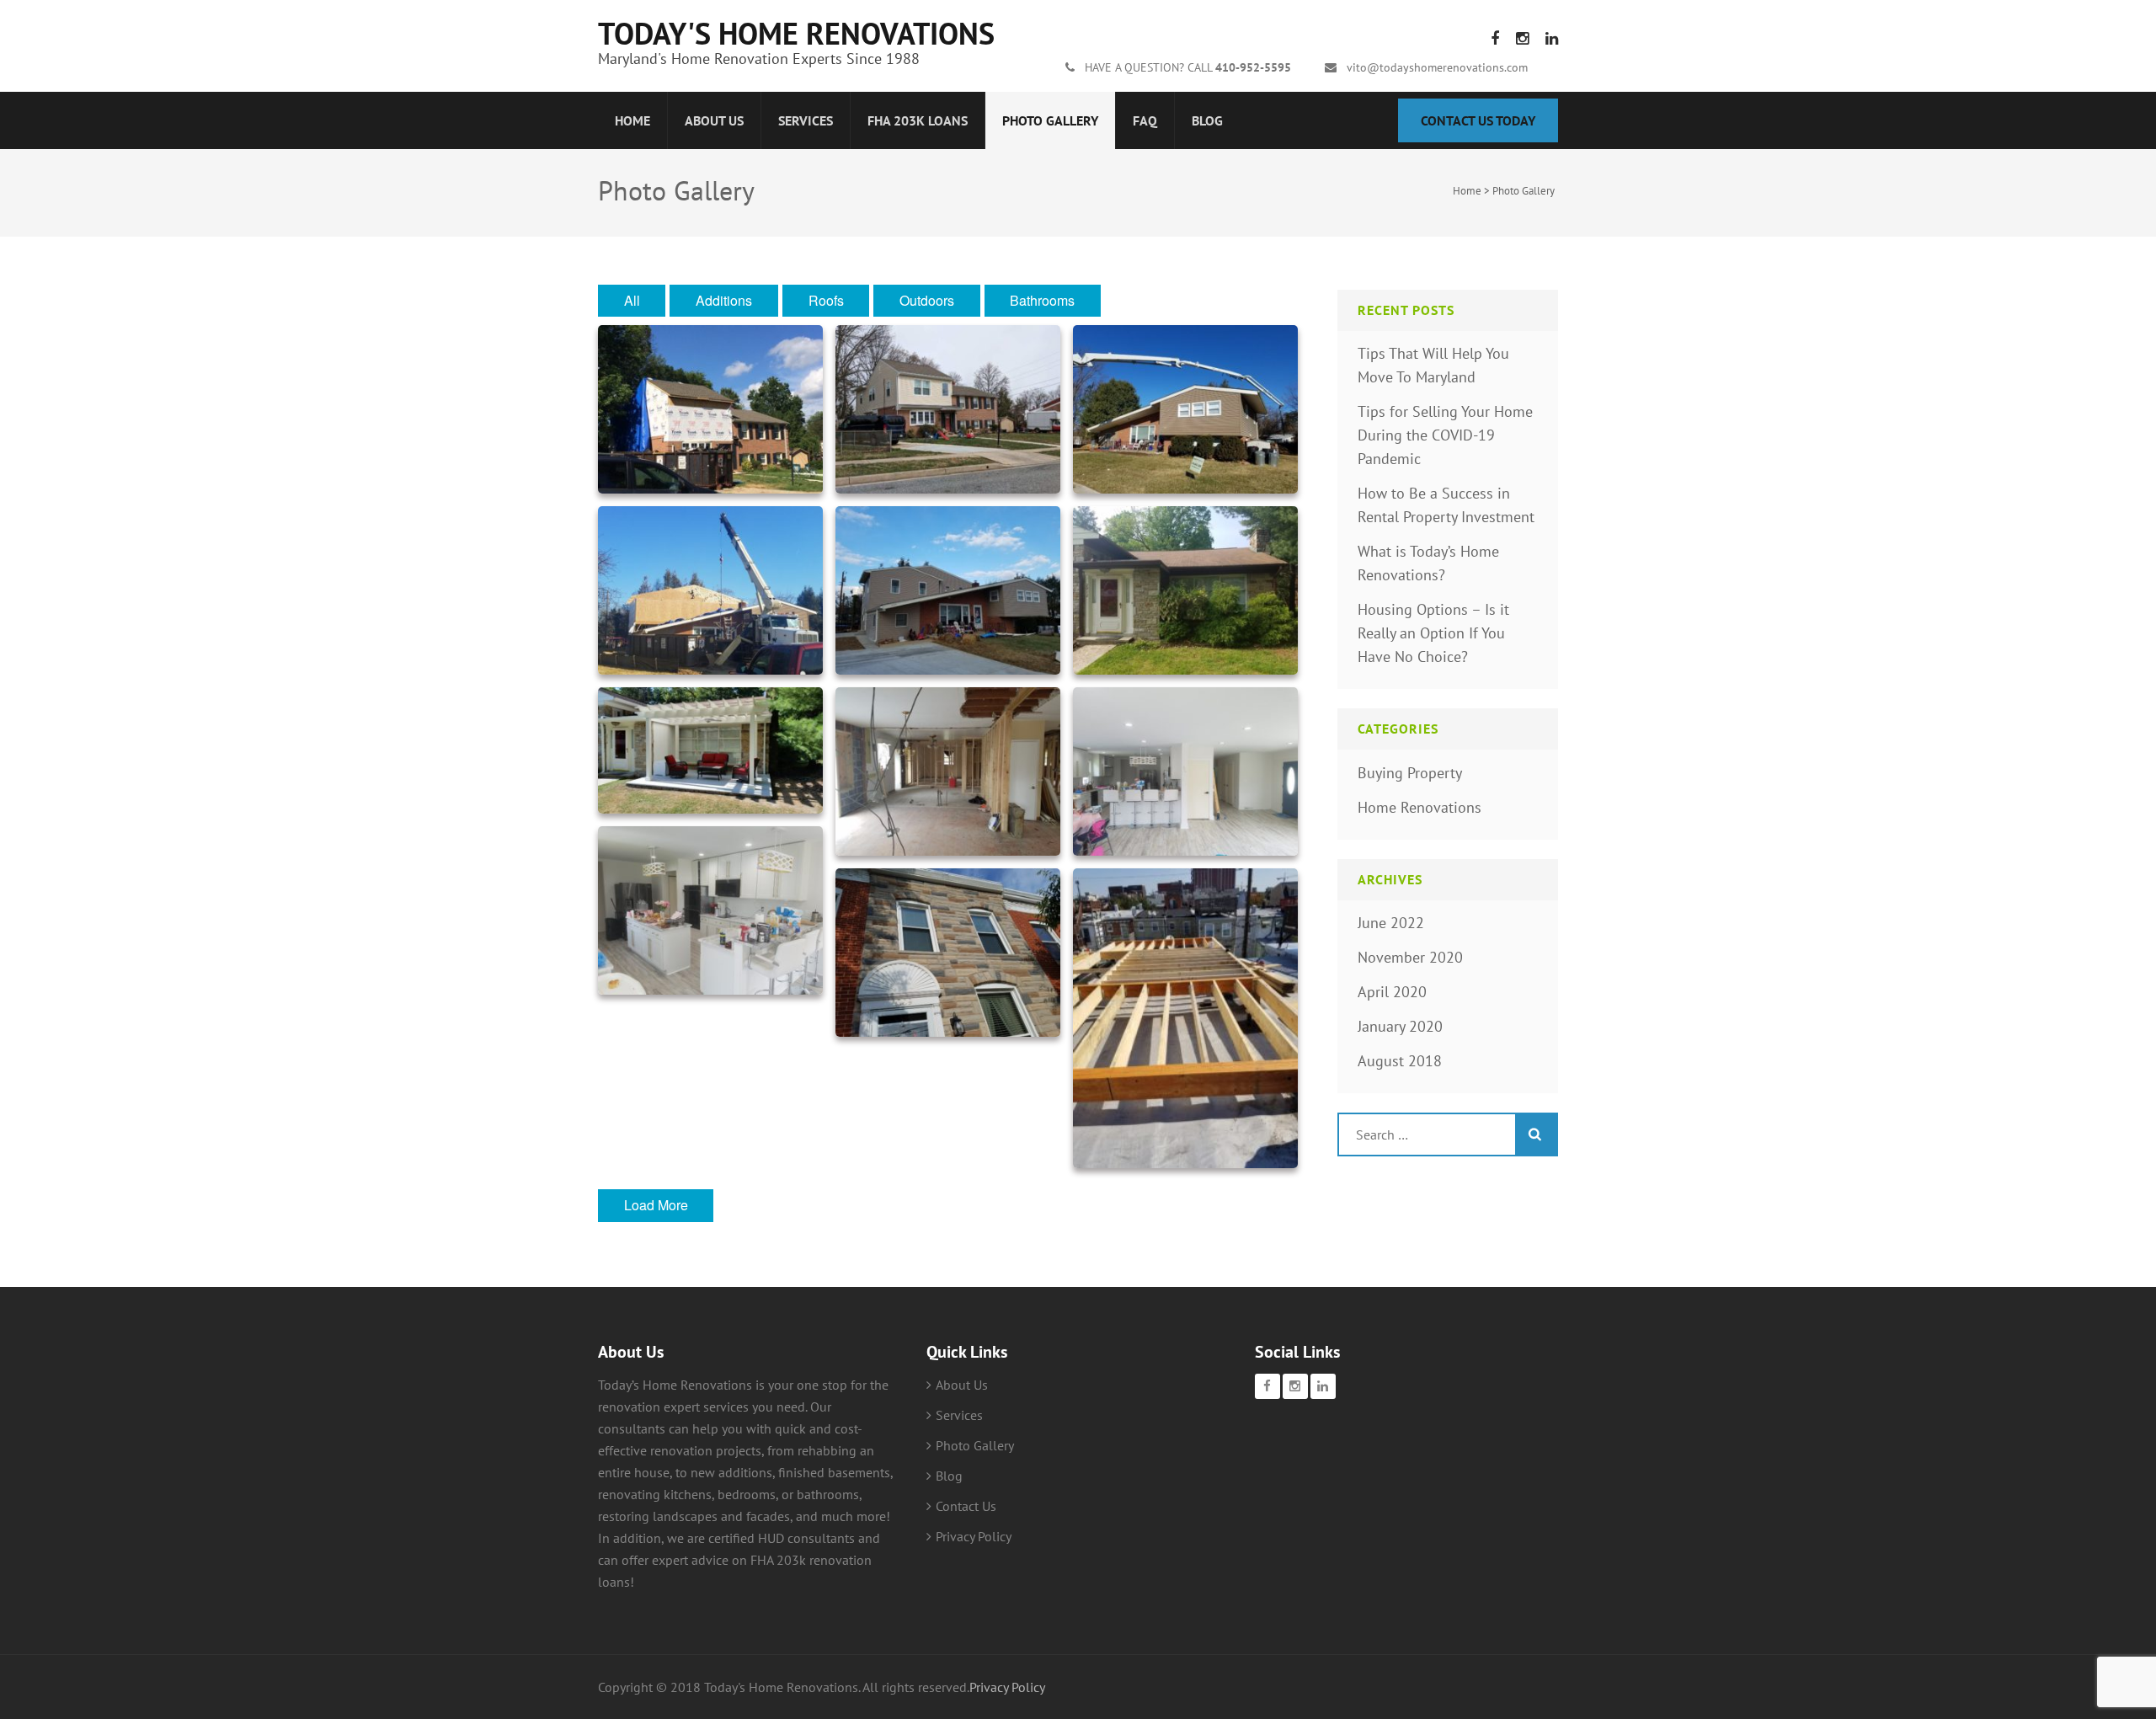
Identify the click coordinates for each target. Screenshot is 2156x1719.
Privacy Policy (974, 1536)
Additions (724, 300)
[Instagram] (1295, 1386)
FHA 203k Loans (918, 120)
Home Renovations (1420, 807)
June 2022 (1391, 923)
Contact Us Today (1478, 120)
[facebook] (1495, 38)
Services (806, 120)
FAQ (1145, 120)
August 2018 (1400, 1061)
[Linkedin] (1323, 1386)
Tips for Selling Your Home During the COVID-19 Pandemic (1445, 435)
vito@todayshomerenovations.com (1437, 67)
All (632, 300)
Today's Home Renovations (796, 33)
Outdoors (927, 300)
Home (632, 120)
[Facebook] (1267, 1386)
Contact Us (966, 1506)
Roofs (826, 300)
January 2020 (1400, 1026)
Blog (1207, 120)
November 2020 (1410, 957)
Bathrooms (1042, 300)
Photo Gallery (1050, 120)
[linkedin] (1552, 38)
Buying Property (1410, 773)
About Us (714, 120)
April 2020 (1392, 992)
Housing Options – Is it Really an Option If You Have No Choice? (1433, 633)
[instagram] (1522, 38)
